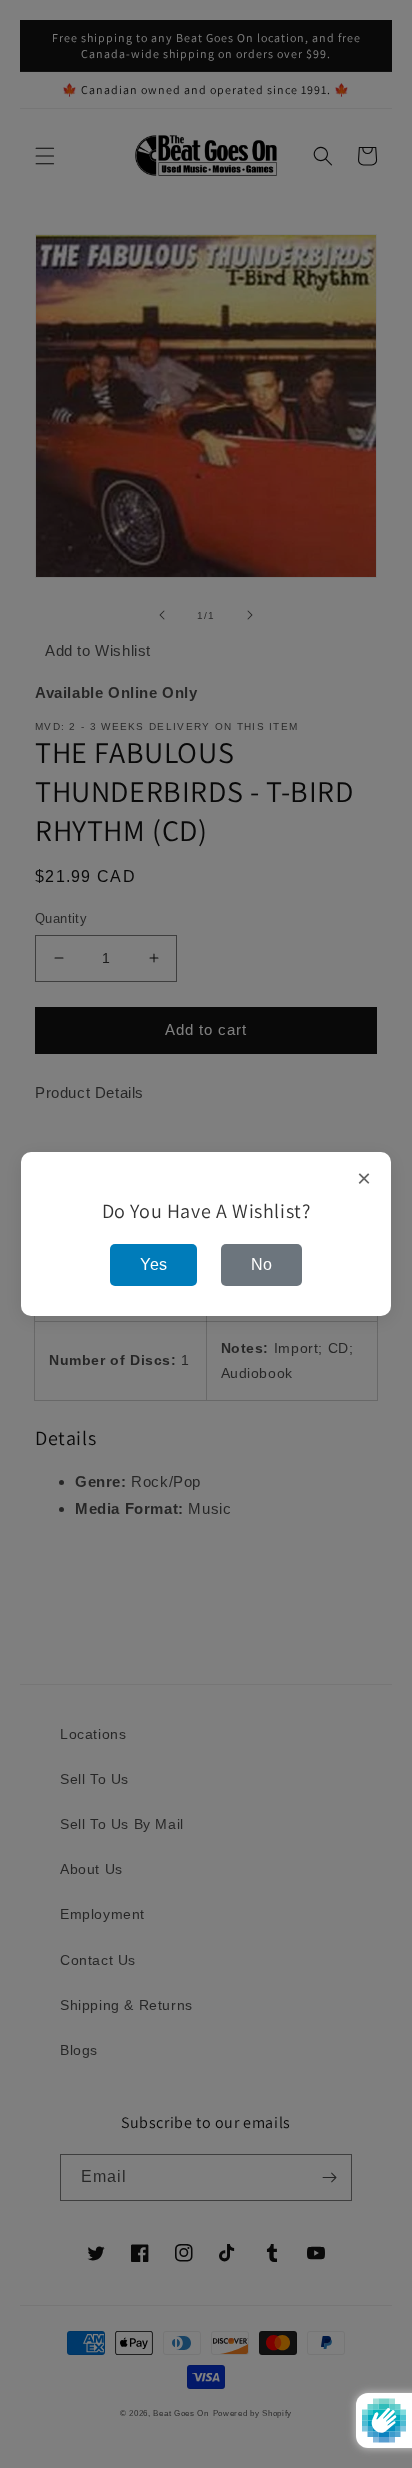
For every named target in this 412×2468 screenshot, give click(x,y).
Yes (153, 1264)
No (261, 1264)
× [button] (364, 1179)
